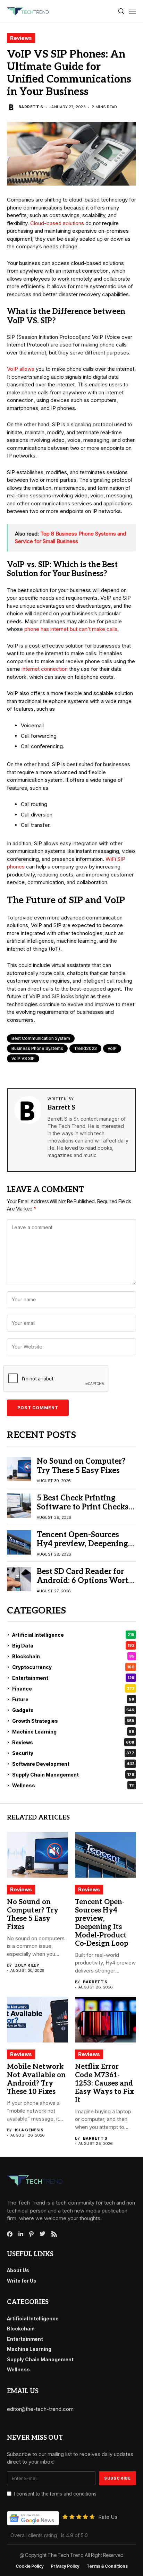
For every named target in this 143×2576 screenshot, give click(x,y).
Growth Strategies (73, 1721)
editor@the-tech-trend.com (40, 2409)
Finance (73, 1689)
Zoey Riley (27, 1965)
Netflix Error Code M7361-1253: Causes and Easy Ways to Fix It (104, 2083)
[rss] (54, 2234)
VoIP (112, 1048)
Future (73, 1699)
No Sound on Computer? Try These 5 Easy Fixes (81, 1466)
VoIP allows (21, 369)
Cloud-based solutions (57, 223)
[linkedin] (21, 2234)
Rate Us (108, 2517)
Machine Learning (73, 1732)
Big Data (73, 1646)
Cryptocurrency (73, 1667)
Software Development (73, 1764)
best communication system (41, 1038)
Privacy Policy (65, 2566)
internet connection (45, 669)
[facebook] (10, 2234)
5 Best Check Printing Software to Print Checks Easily (83, 1507)
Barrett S (31, 107)
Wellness (73, 1785)
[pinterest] (31, 2234)
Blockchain (73, 1656)
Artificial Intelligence (73, 1635)
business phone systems (37, 1048)
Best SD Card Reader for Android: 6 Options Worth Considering (85, 1581)
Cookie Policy (30, 2566)
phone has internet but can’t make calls (71, 629)
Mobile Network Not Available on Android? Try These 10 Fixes (36, 2079)
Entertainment (73, 1678)
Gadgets (73, 1710)
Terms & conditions (107, 2566)
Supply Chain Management (73, 1775)
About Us (18, 2270)
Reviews (21, 38)
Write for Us (22, 2281)
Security (73, 1753)
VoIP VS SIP (23, 1058)
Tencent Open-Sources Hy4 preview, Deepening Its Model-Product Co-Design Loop (82, 1548)
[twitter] (43, 2234)
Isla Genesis (29, 2130)
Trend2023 (85, 1048)
